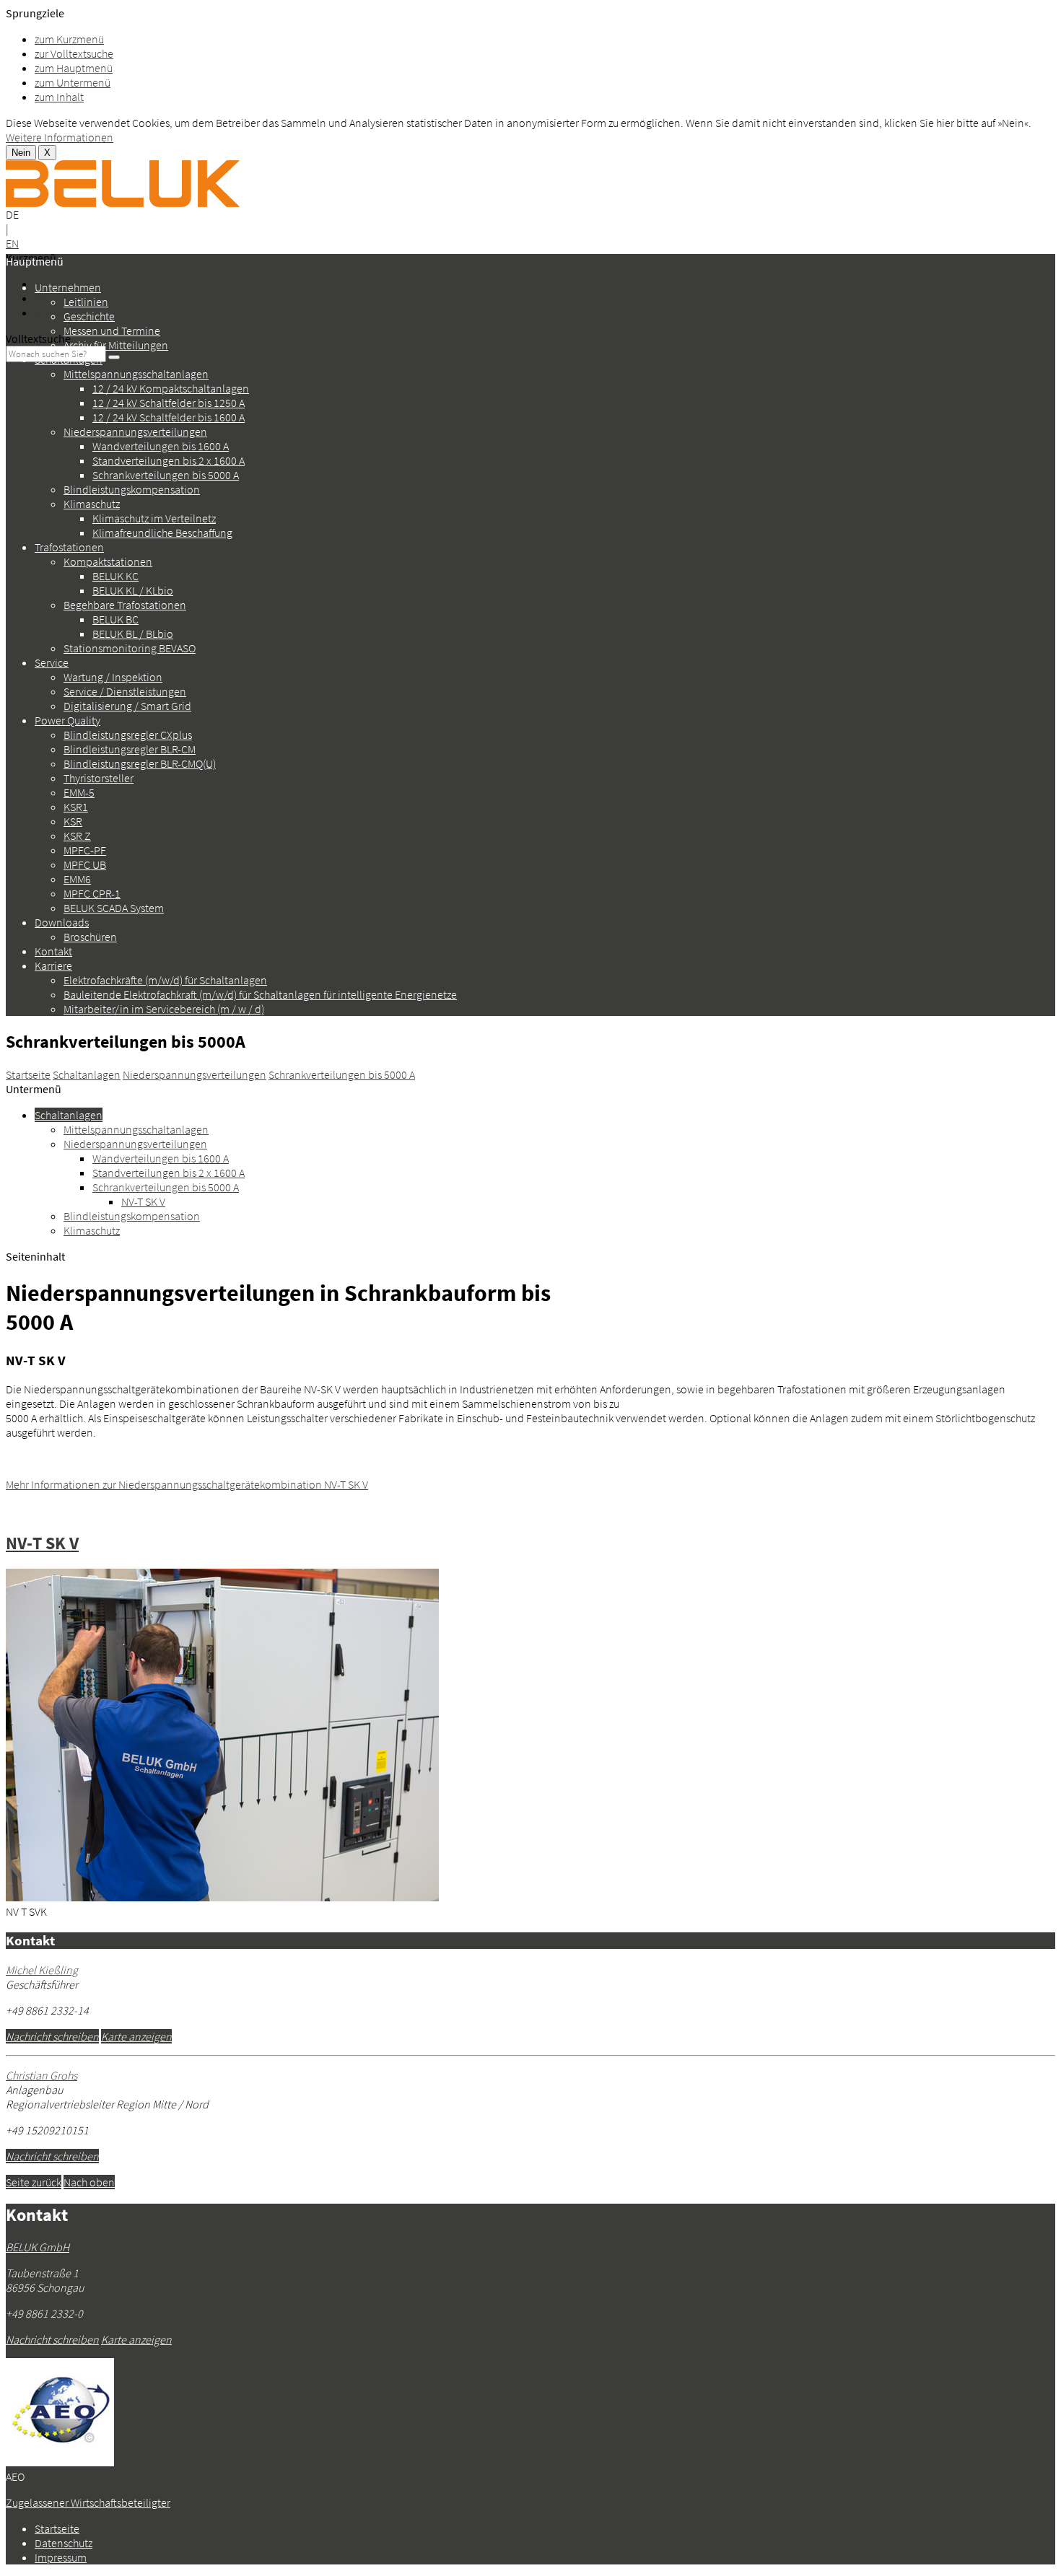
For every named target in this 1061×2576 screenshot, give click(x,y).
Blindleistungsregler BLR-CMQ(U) (140, 763)
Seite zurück (34, 2182)
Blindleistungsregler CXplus (128, 735)
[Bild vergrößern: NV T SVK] (222, 1897)
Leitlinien (86, 302)
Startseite (28, 1074)
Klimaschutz (92, 504)
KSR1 (76, 807)
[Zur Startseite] (123, 203)
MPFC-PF (85, 850)
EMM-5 (79, 792)
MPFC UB (85, 864)
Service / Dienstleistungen (125, 691)
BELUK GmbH (38, 2247)
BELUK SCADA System (114, 908)
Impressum (61, 312)
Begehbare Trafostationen (125, 605)
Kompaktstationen (108, 561)
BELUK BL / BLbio (133, 634)
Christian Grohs (42, 2075)
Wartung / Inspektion (113, 677)
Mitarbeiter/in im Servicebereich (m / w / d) (164, 1009)
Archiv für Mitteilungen (116, 345)
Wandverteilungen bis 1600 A (161, 446)
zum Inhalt (59, 97)
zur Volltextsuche (74, 53)
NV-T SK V (143, 1201)
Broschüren (90, 937)
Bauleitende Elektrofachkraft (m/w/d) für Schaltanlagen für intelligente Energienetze (260, 994)
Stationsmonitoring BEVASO (130, 648)
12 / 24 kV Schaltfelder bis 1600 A (169, 417)
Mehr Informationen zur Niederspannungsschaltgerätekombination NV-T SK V (187, 1484)
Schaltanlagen (69, 359)
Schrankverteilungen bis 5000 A (166, 475)
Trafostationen (69, 547)
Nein (21, 153)
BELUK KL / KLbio (133, 590)
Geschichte (89, 316)
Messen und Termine (112, 330)
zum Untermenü (73, 82)
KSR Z (77, 836)
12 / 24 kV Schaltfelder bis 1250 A (169, 403)
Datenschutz (64, 2543)
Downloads (62, 922)
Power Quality (67, 720)
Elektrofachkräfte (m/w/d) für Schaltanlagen (165, 980)
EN (12, 243)
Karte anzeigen (136, 2036)
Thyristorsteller (99, 778)
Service (52, 662)
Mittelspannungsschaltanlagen (136, 374)
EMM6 (77, 879)
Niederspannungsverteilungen (135, 431)
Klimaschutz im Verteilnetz (154, 518)
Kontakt (53, 951)
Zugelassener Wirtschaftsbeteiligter (88, 2502)
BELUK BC (115, 619)
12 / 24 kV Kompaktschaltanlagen (171, 388)
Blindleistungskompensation (132, 489)
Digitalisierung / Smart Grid (127, 706)
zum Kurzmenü (69, 39)
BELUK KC (115, 576)
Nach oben (89, 2182)
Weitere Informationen (60, 137)
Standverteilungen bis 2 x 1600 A (169, 460)
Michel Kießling (42, 1970)
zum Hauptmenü (74, 68)
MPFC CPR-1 (92, 893)
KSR (73, 821)
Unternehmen (68, 287)
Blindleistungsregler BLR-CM (130, 749)
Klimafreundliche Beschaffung (162, 533)
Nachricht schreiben (52, 2036)
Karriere (53, 965)
